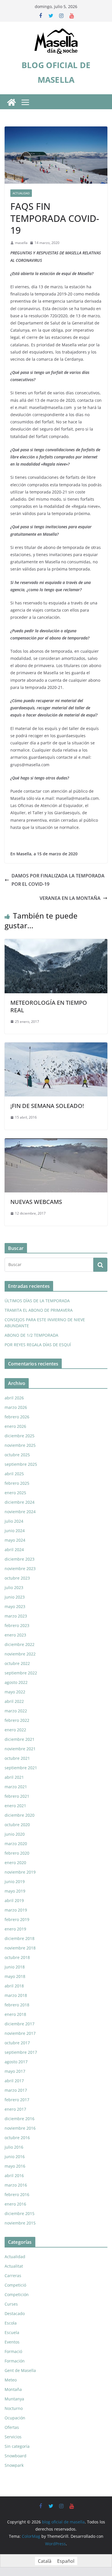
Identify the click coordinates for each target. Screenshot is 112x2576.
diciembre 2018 (20, 1938)
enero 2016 (15, 2204)
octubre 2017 (17, 2043)
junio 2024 (15, 1531)
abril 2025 (14, 1474)
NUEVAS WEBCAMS (36, 1202)
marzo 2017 (16, 2090)
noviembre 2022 (20, 1654)
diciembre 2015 (20, 2213)
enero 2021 (15, 1806)
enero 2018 (15, 2014)
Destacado (15, 2313)
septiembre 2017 (21, 2052)
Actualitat (14, 2266)
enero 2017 (15, 2109)
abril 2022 (14, 1701)
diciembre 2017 (20, 2024)
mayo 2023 (15, 1606)
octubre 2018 (17, 1957)
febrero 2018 (17, 2005)
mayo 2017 (15, 2071)
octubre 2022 (17, 1663)
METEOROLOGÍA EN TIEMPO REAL (49, 1006)
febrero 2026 (17, 1417)
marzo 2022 (16, 1711)
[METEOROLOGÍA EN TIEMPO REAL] (56, 943)
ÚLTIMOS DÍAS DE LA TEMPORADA (37, 1301)
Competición (17, 2294)
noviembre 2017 (20, 2033)
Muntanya (14, 2399)
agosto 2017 (16, 2062)
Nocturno (14, 2408)
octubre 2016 (17, 2138)
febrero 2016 (17, 2194)
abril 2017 (14, 2081)
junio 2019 (15, 1881)
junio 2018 (15, 1967)
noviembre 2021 (20, 1749)
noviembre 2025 (20, 1445)
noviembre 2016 (20, 2128)
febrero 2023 (17, 1625)
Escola (11, 2323)
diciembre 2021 (20, 1739)
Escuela (12, 2332)
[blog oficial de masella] (11, 102)
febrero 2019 (17, 1919)
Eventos (12, 2342)
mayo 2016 (15, 2166)
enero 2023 (15, 1635)
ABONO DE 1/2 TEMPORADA (31, 1335)
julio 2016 (14, 2147)
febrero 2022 (17, 1720)
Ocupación (15, 2418)
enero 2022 (15, 1730)
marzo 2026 (16, 1407)
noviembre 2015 (20, 2223)
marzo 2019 (16, 1910)
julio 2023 (14, 1587)
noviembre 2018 (20, 1948)
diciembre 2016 (20, 2119)
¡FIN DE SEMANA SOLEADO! (47, 1106)
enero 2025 (15, 1493)
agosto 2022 (16, 1682)
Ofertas (12, 2427)
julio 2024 (14, 1521)
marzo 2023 (16, 1616)
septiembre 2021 (21, 1768)
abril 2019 (14, 1900)
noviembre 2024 (20, 1512)
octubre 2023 (17, 1578)
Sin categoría (17, 2446)
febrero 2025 (17, 1483)
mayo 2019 (15, 1891)
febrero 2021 (17, 1796)
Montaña (13, 2389)
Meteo (11, 2380)
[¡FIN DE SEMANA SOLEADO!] (56, 1046)
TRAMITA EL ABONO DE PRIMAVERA (39, 1310)
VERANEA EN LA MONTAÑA (70, 898)
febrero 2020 (17, 1853)
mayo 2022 (15, 1692)
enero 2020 (15, 1863)
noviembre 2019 (20, 1872)
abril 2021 (14, 1777)
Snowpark (14, 2465)
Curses (11, 2304)
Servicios (13, 2437)
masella (21, 243)
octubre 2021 (17, 1758)
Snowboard (16, 2456)
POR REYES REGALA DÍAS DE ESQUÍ (38, 1345)
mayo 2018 (15, 1976)
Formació (13, 2351)
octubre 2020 (17, 1825)
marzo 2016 (16, 2185)
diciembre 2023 (20, 1559)
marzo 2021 (16, 1787)
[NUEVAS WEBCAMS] (56, 1142)
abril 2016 (14, 2176)
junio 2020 (15, 1834)
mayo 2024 (15, 1540)
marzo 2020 (16, 1844)
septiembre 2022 (21, 1673)
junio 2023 (15, 1597)
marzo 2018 (16, 1995)
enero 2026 (15, 1426)
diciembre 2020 (20, 1815)
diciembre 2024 (20, 1502)
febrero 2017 (17, 2100)
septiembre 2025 (21, 1464)
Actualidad (21, 193)
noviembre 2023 (20, 1569)
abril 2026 (14, 1398)
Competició (15, 2285)
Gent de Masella (20, 2370)
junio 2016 (15, 2157)
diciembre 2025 (20, 1436)
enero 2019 (15, 1929)
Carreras (13, 2276)
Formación (15, 2361)
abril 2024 (14, 1550)
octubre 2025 (17, 1455)
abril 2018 (14, 1986)
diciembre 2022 (20, 1644)
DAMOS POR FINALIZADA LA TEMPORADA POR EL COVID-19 (58, 880)
